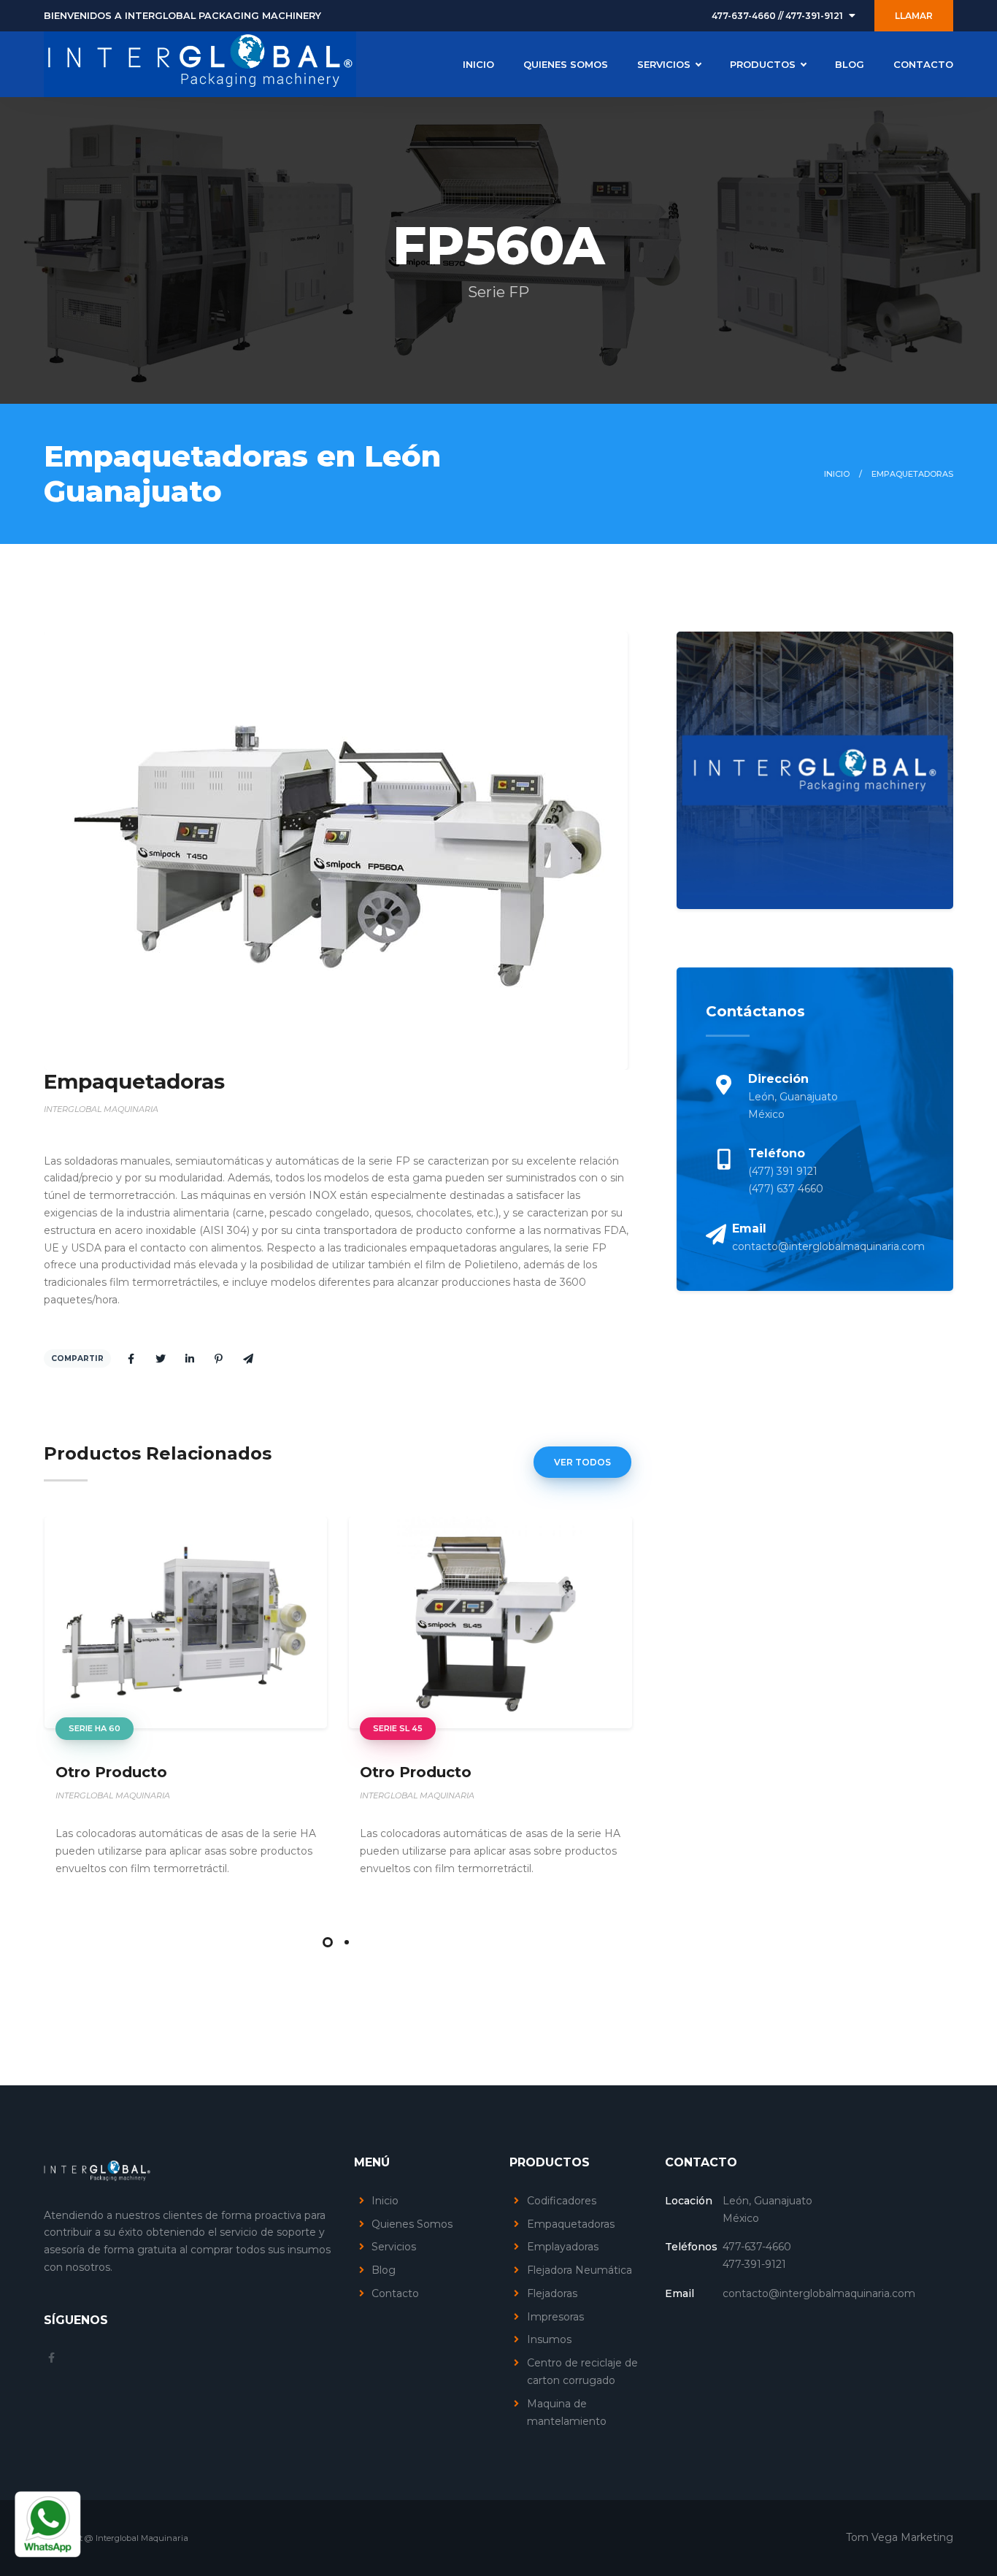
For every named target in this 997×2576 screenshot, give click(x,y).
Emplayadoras (563, 2247)
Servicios (394, 2247)
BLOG (850, 64)
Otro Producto (111, 1772)
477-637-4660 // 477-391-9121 (777, 16)
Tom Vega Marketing (900, 2537)
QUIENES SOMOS (566, 64)
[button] (328, 1942)
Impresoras (555, 2317)
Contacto (395, 2293)
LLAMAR (914, 16)
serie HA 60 (95, 1728)
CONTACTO (923, 64)
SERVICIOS (664, 64)
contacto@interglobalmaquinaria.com (828, 1246)
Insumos (549, 2339)
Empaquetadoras (571, 2224)
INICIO (478, 64)
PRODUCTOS (763, 64)
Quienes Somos (412, 2224)
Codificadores (562, 2201)
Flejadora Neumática (580, 2270)
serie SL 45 (398, 1728)
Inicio (837, 474)
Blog (384, 2270)
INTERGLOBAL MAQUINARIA (113, 1795)
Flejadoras (552, 2293)
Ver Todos (582, 1462)
